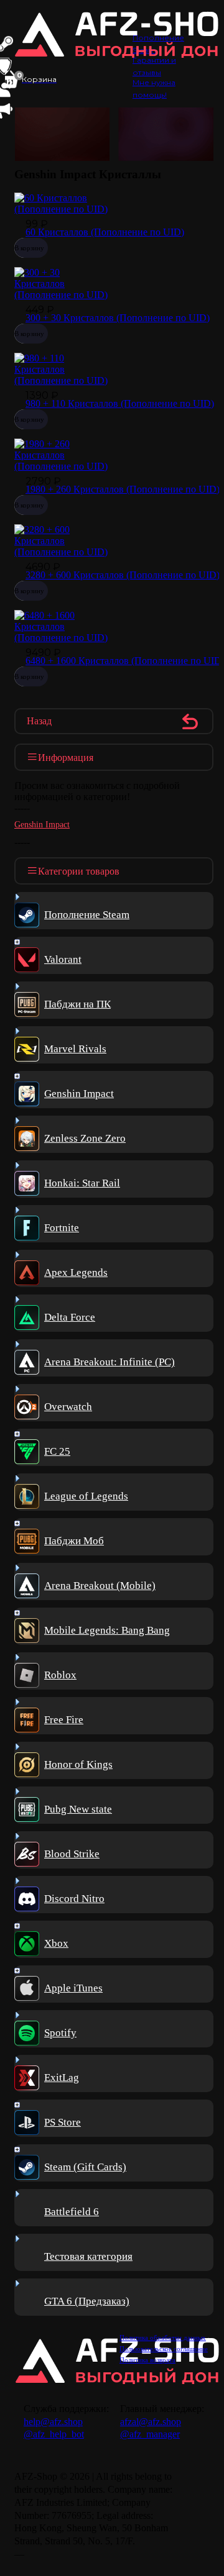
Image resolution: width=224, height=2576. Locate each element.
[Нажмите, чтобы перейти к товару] (62, 209)
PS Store (63, 2122)
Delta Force (70, 1317)
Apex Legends (76, 1272)
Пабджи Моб (74, 1541)
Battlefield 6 (72, 2212)
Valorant (63, 959)
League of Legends (86, 1496)
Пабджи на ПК (77, 1004)
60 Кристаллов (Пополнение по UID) (105, 232)
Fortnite (62, 1228)
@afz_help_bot (54, 2434)
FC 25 (57, 1451)
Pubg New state (78, 1809)
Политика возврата (147, 2360)
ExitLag (62, 2078)
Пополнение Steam (87, 915)
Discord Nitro (74, 1899)
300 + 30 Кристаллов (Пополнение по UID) (118, 318)
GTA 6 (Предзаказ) (87, 2301)
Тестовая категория (88, 2256)
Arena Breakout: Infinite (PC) (110, 1362)
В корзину (29, 248)
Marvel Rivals (75, 1049)
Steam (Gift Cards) (85, 2167)
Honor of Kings (78, 1764)
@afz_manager (150, 2434)
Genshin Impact (42, 825)
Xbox (56, 1943)
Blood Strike (72, 1854)
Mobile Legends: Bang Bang (107, 1630)
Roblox (60, 1675)
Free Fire (64, 1720)
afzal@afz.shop (151, 2422)
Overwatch (68, 1407)
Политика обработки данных (163, 2337)
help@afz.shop (53, 2422)
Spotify (60, 2033)
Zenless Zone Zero (85, 1138)
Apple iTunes (73, 1988)
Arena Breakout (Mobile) (100, 1586)
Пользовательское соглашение (164, 2349)
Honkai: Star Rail (82, 1183)
